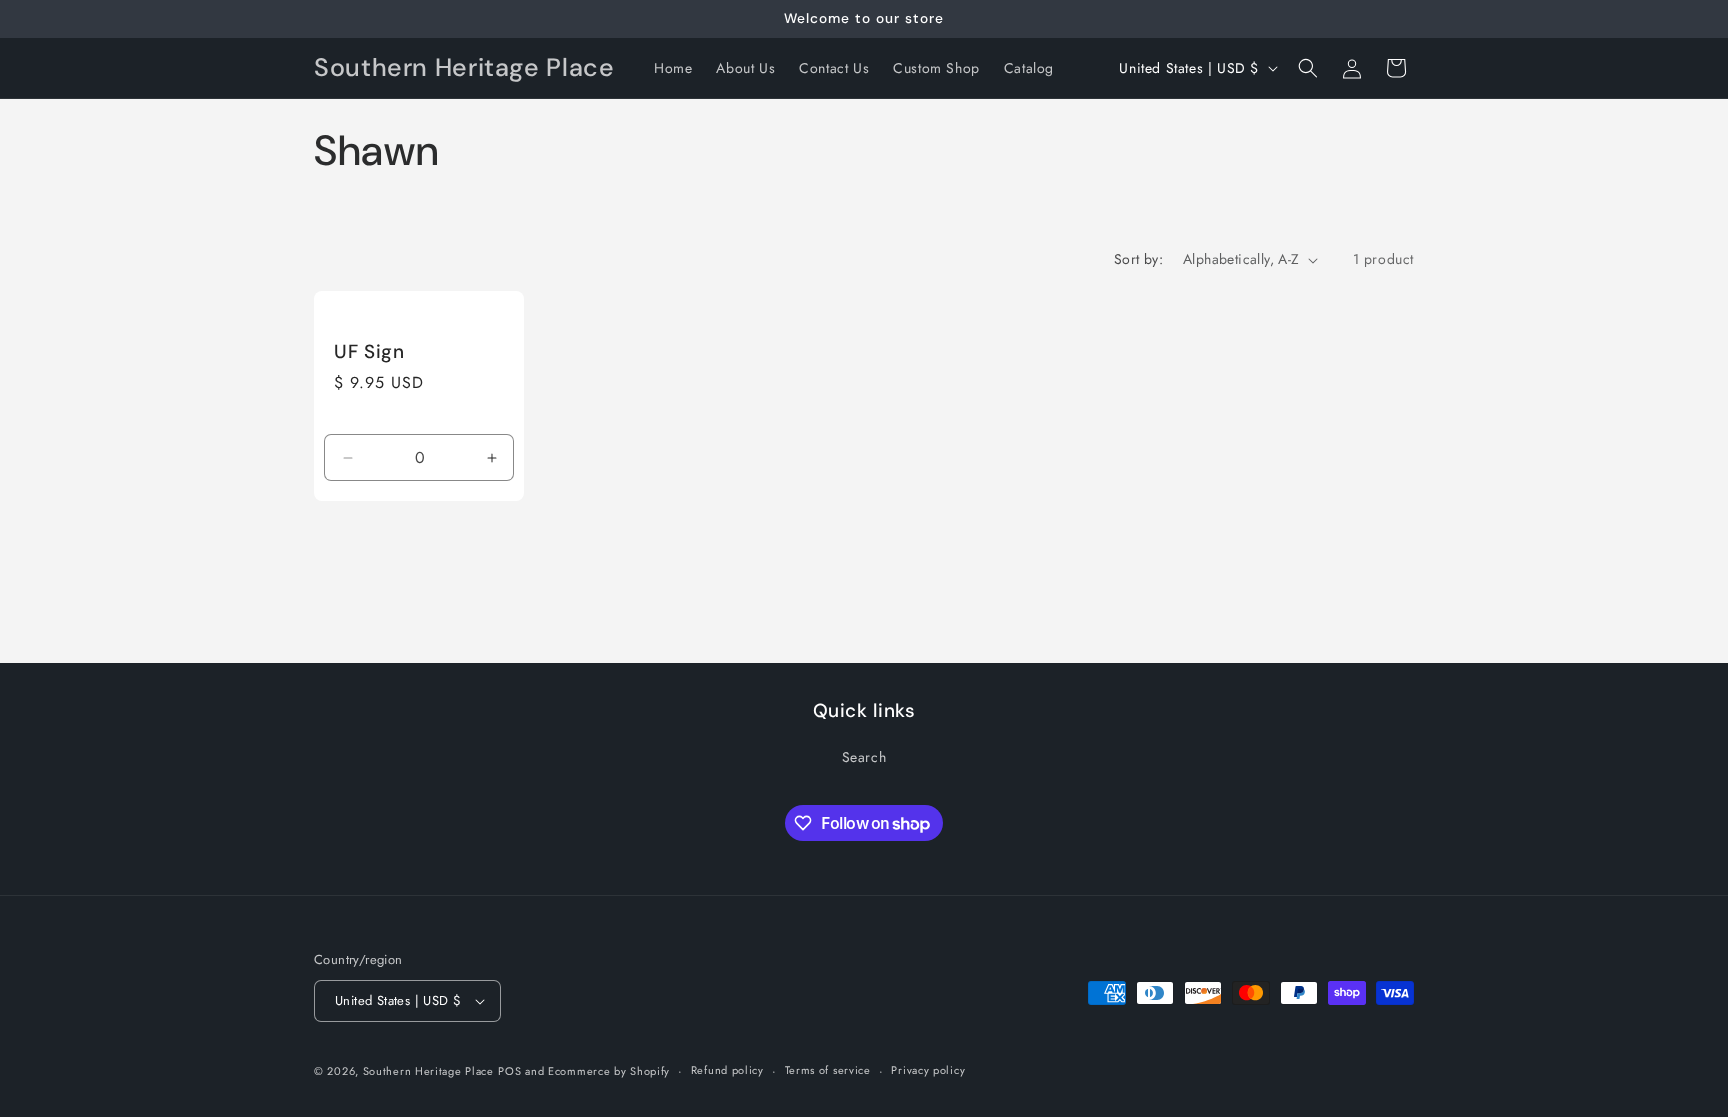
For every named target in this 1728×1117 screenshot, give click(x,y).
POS (509, 1071)
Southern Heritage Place (428, 1071)
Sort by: (1138, 259)
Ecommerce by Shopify (609, 1071)
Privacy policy (928, 1070)
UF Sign (369, 352)
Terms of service (828, 1070)
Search (864, 757)
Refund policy (727, 1070)
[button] (1308, 68)
